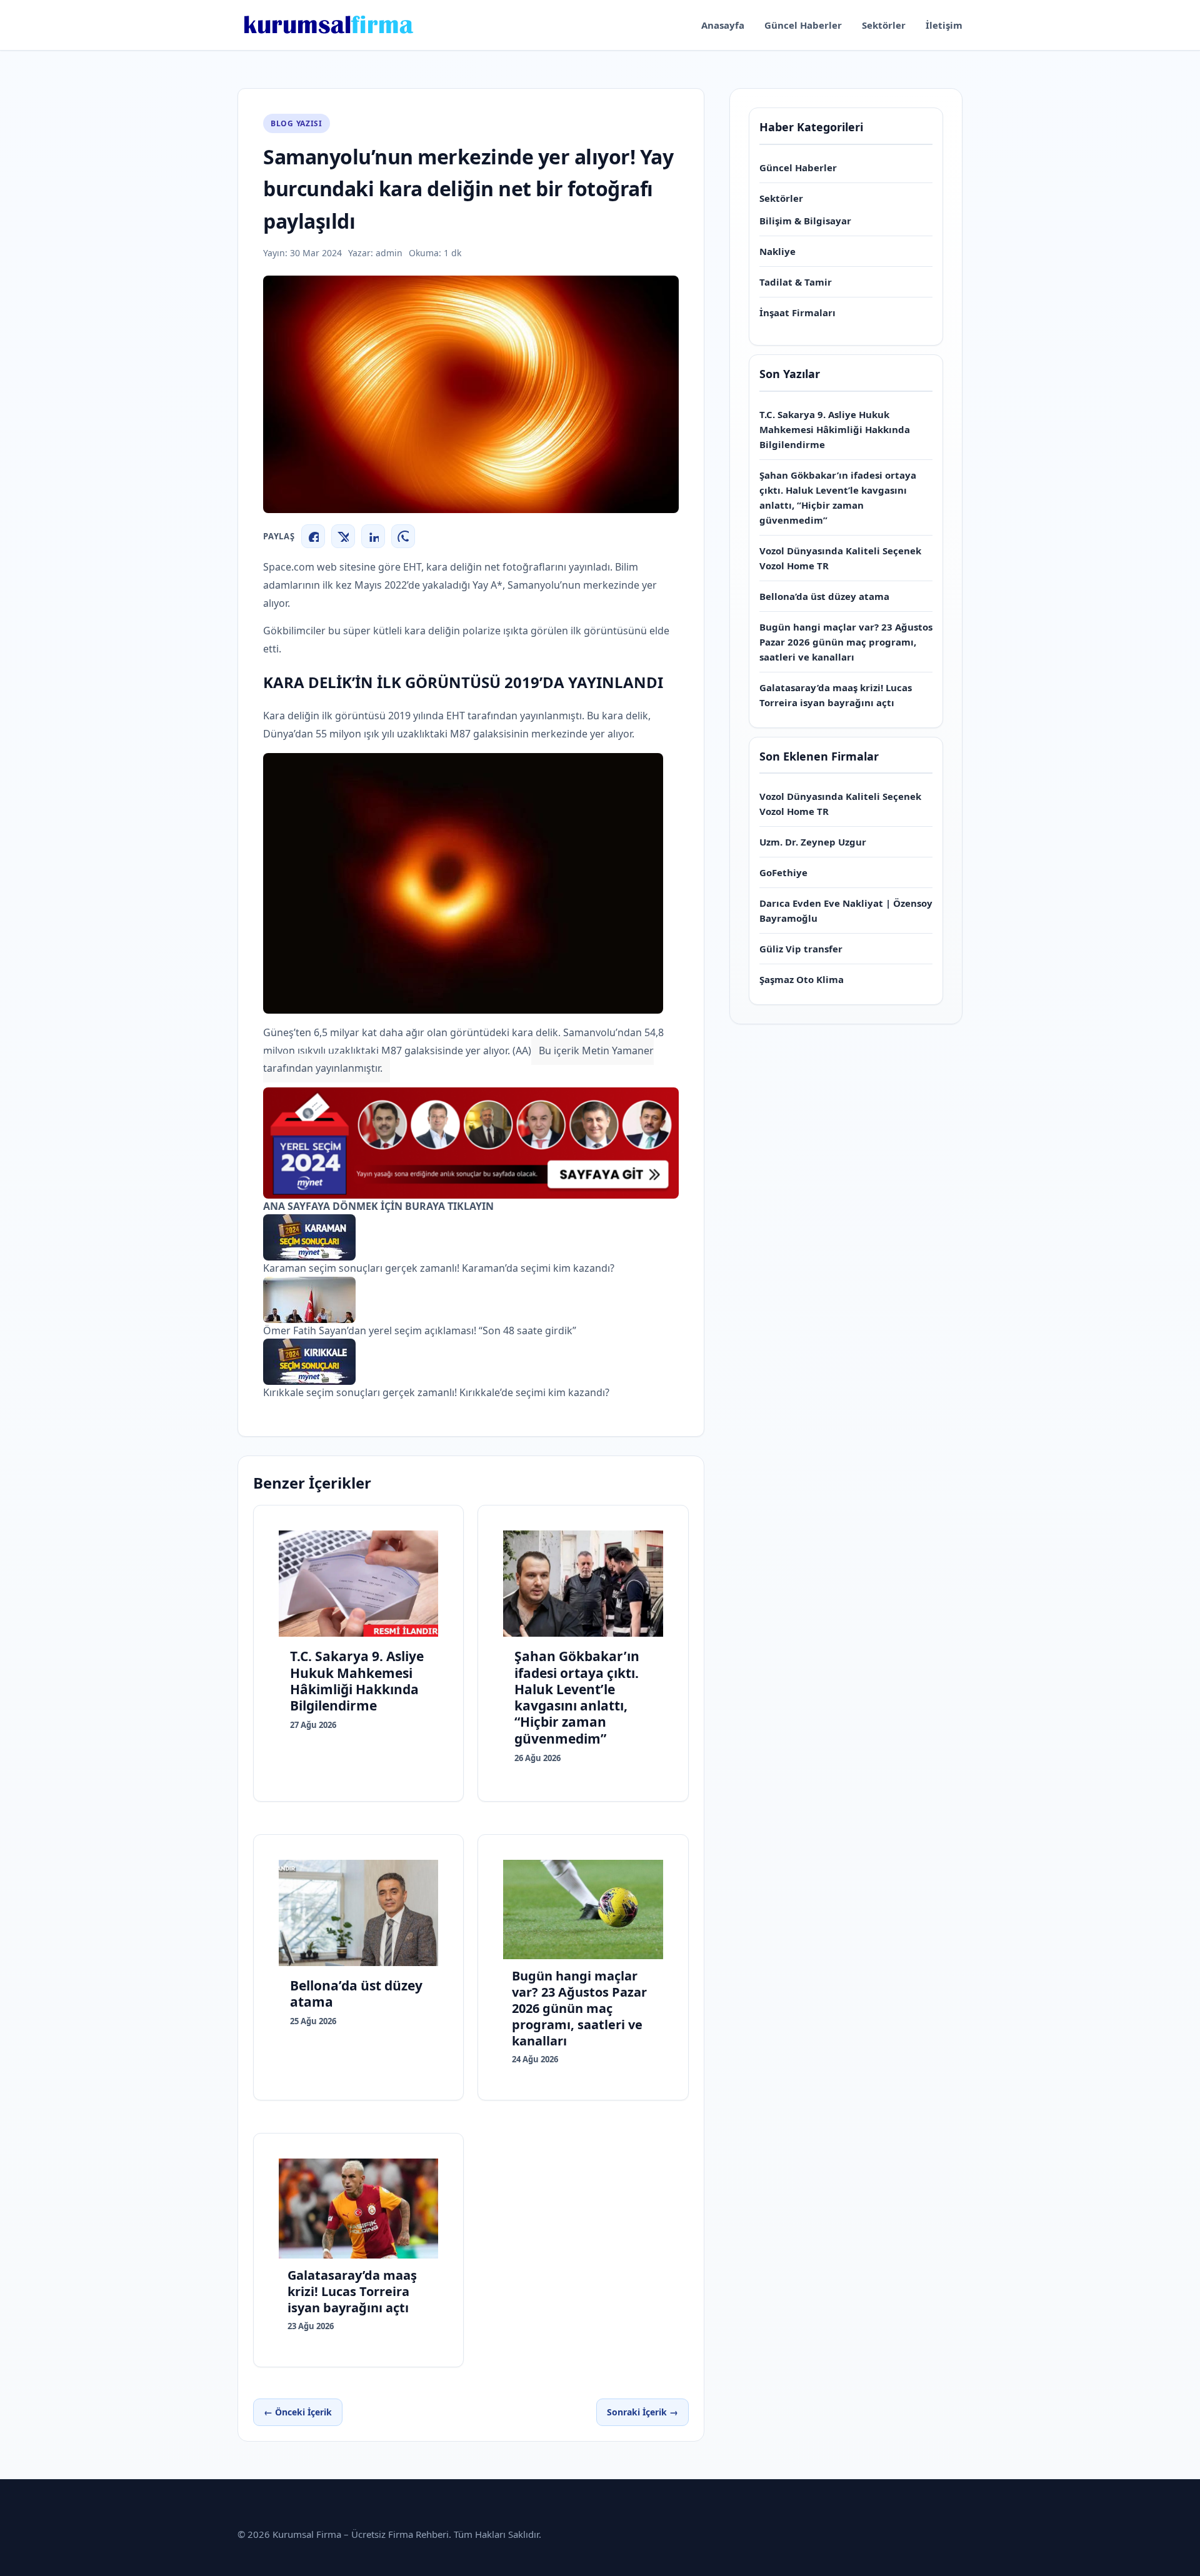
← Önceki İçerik (298, 2412)
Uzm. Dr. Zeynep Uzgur (813, 842)
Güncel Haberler (803, 25)
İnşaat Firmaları (797, 312)
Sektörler (884, 25)
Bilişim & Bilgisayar (805, 221)
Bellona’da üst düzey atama (824, 596)
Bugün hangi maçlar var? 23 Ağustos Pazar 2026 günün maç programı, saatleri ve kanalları (846, 642)
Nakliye (777, 251)
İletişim (944, 25)
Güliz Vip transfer (801, 949)
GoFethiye (783, 872)
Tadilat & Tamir (796, 282)
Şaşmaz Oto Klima (802, 979)
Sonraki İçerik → (642, 2412)
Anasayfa (723, 25)
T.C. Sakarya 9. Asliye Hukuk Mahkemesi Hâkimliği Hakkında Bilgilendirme (835, 429)
